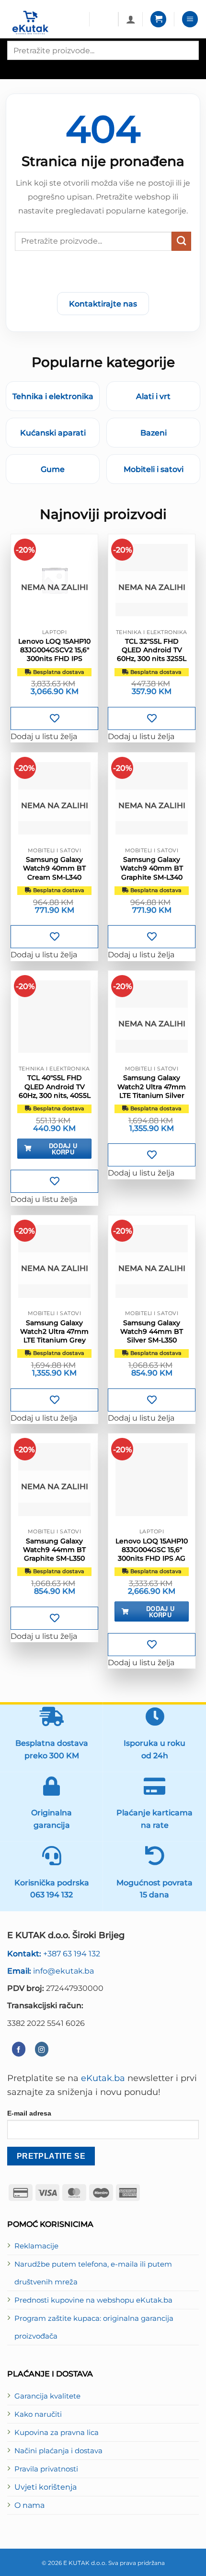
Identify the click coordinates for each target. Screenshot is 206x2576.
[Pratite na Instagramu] (42, 2049)
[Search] (16, 68)
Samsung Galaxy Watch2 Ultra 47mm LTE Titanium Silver (152, 1086)
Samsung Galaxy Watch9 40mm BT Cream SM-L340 (54, 868)
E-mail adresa (29, 2113)
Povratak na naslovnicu (103, 274)
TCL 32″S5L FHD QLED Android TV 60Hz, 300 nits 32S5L (152, 650)
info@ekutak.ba (51, 1971)
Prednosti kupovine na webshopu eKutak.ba (93, 2300)
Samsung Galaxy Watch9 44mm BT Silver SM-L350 (152, 1331)
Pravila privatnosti (46, 2469)
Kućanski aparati (53, 433)
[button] (158, 19)
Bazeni (154, 433)
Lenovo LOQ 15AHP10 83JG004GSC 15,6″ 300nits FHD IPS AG (152, 1550)
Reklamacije (36, 2246)
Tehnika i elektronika (53, 396)
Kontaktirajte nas (103, 304)
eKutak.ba (103, 2078)
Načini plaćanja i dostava (58, 2451)
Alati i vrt (153, 396)
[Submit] (181, 241)
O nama (29, 2505)
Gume (53, 469)
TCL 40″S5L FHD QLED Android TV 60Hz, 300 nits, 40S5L (55, 1086)
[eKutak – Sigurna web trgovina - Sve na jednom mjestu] (45, 23)
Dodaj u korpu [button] (63, 1149)
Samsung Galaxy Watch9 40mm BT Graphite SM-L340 (152, 868)
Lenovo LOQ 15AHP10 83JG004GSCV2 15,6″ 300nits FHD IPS (54, 650)
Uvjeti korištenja (46, 2487)
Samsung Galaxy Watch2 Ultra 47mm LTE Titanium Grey (54, 1331)
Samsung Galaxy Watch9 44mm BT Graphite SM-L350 (54, 1550)
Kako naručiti (38, 2414)
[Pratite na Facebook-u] (19, 2049)
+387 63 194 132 (54, 1953)
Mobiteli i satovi (154, 469)
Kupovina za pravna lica (57, 2433)
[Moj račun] (131, 19)
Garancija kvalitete (47, 2396)
